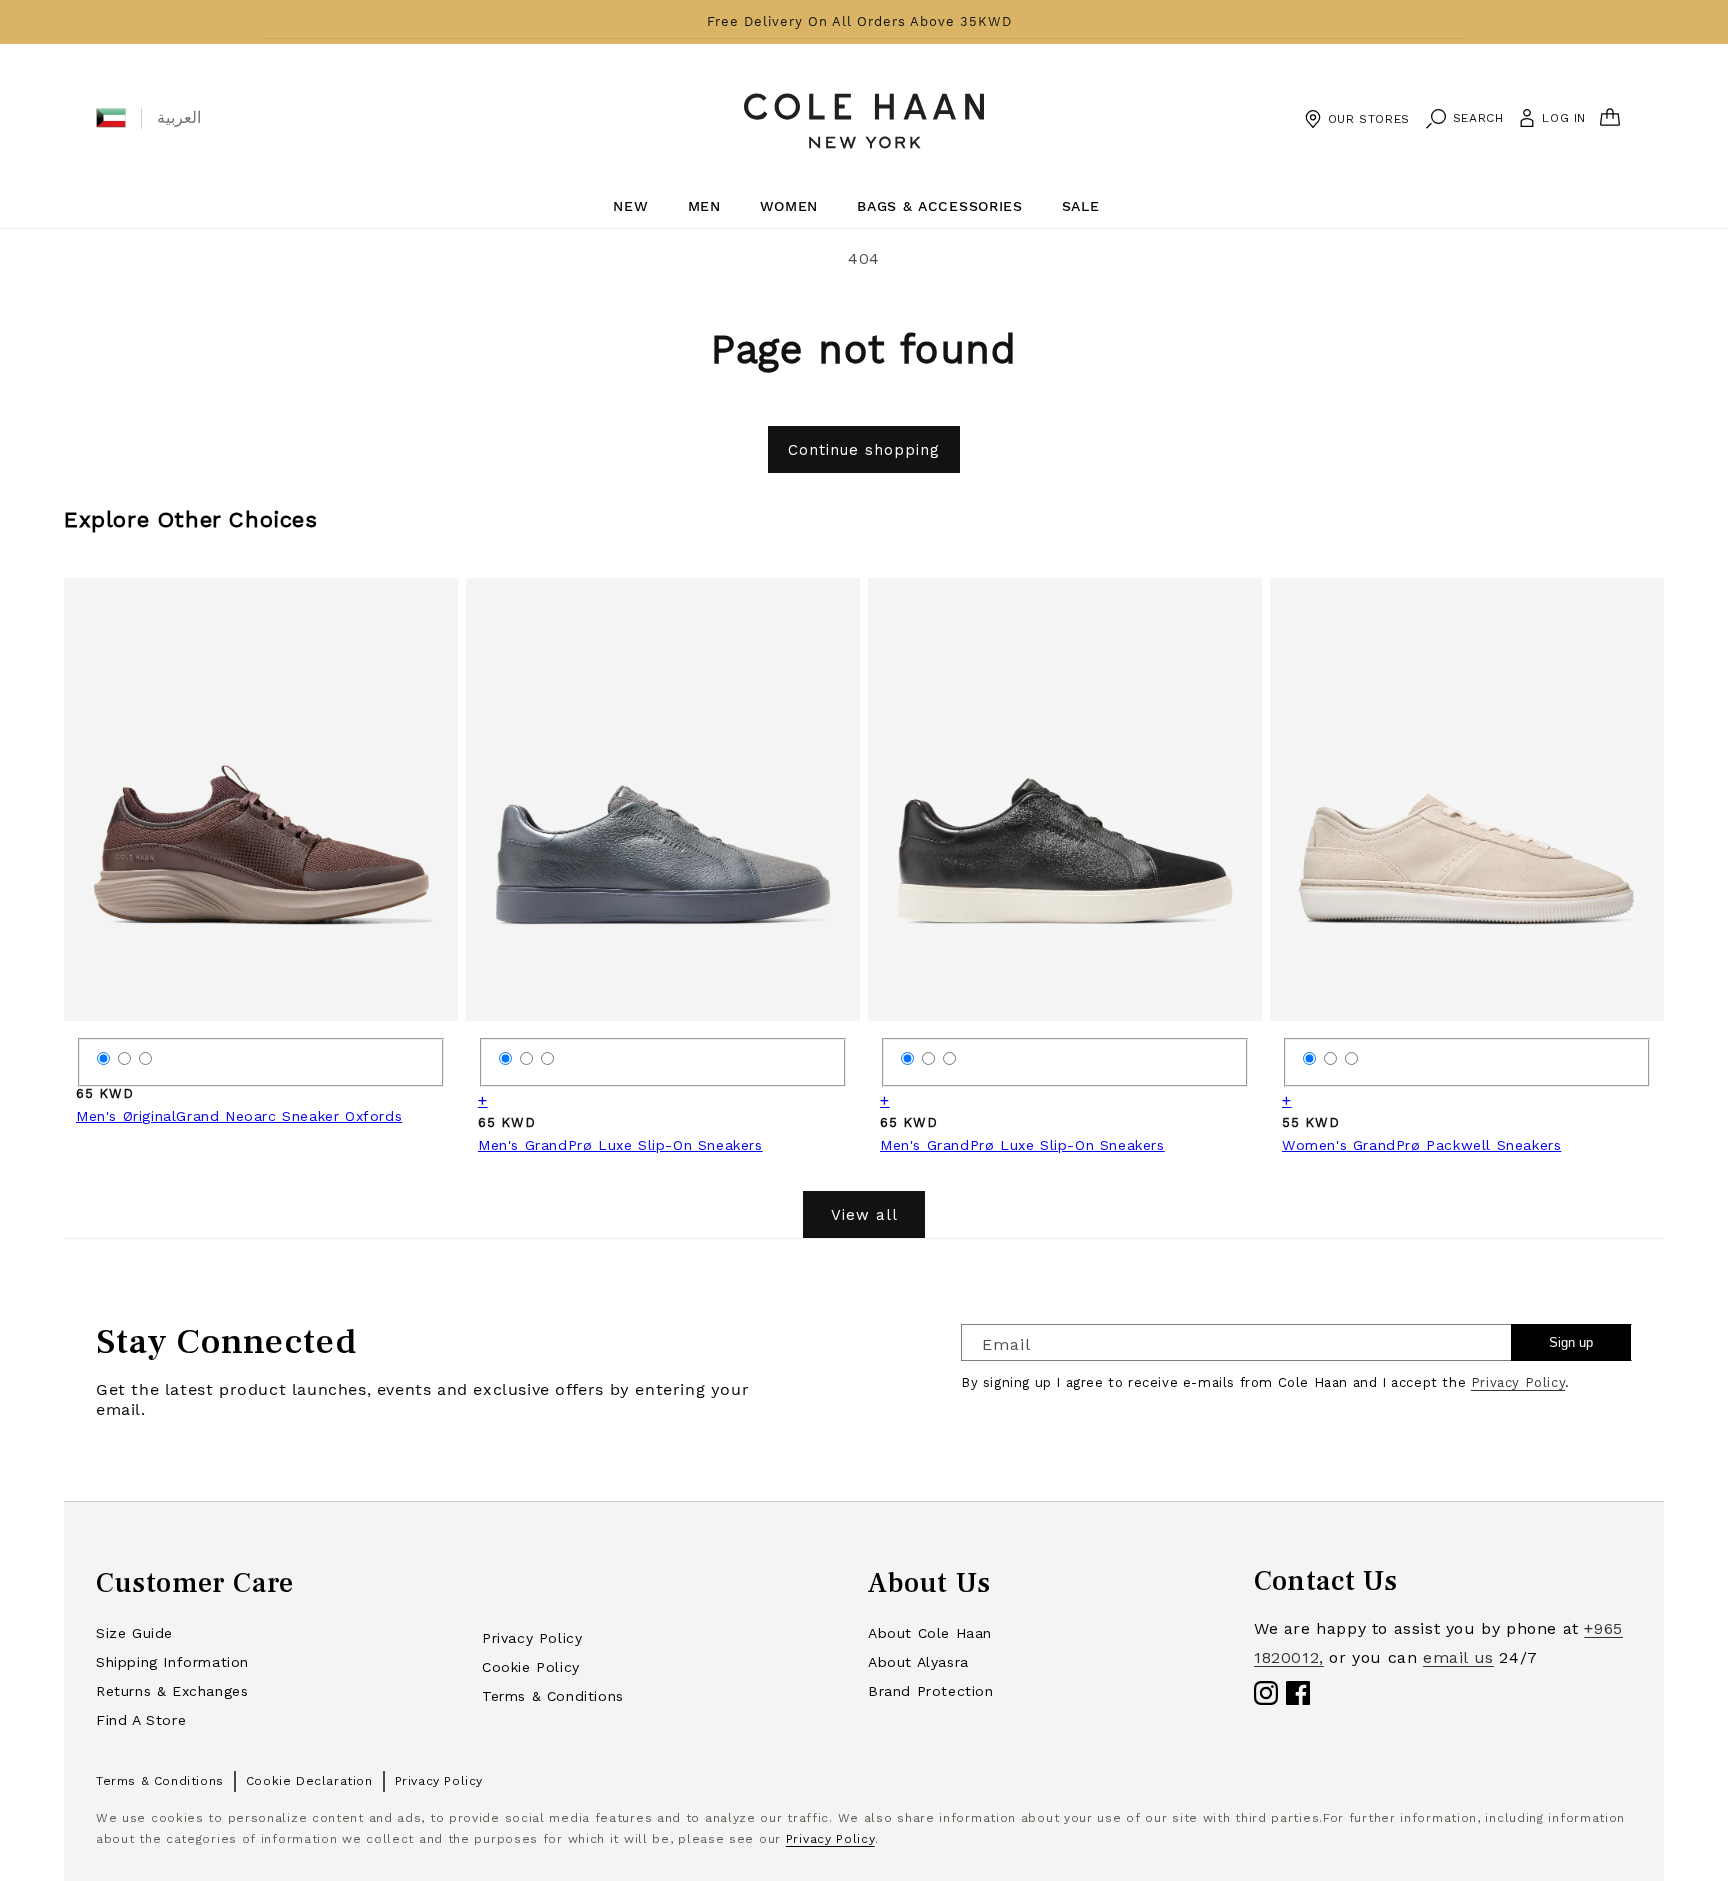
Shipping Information (172, 1662)
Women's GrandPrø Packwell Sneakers (1421, 1145)
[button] (111, 118)
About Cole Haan (930, 1633)
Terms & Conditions (553, 1696)
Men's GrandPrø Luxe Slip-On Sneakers (620, 1145)
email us (1458, 1657)
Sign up (1571, 1342)
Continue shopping (864, 450)
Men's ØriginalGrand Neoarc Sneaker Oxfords (239, 1116)
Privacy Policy (1518, 1382)
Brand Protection (931, 1691)
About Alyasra (918, 1662)
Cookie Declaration (309, 1781)
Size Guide (134, 1633)
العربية (179, 117)
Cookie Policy (531, 1667)
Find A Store (141, 1720)
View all (864, 1215)
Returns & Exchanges (172, 1691)
